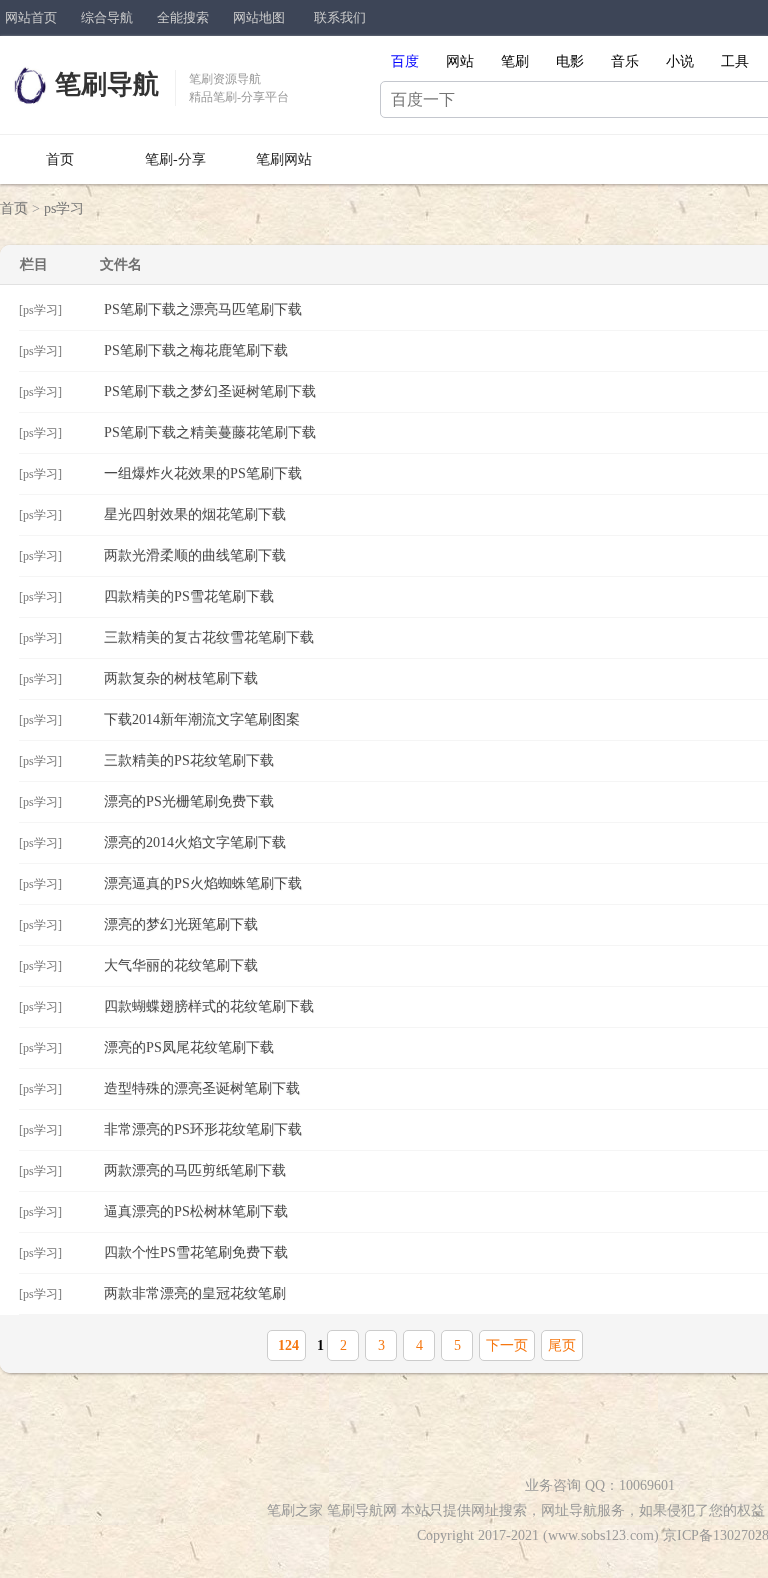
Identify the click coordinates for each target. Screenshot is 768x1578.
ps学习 (64, 208)
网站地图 (259, 17)
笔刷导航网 (362, 1510)
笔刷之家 (295, 1510)
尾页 (562, 1345)
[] (40, 310)
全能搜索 (183, 17)
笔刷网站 (284, 159)
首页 (60, 159)
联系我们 (340, 17)
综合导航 (107, 17)
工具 (735, 61)
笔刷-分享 (175, 159)
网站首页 (31, 17)
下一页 (507, 1345)
